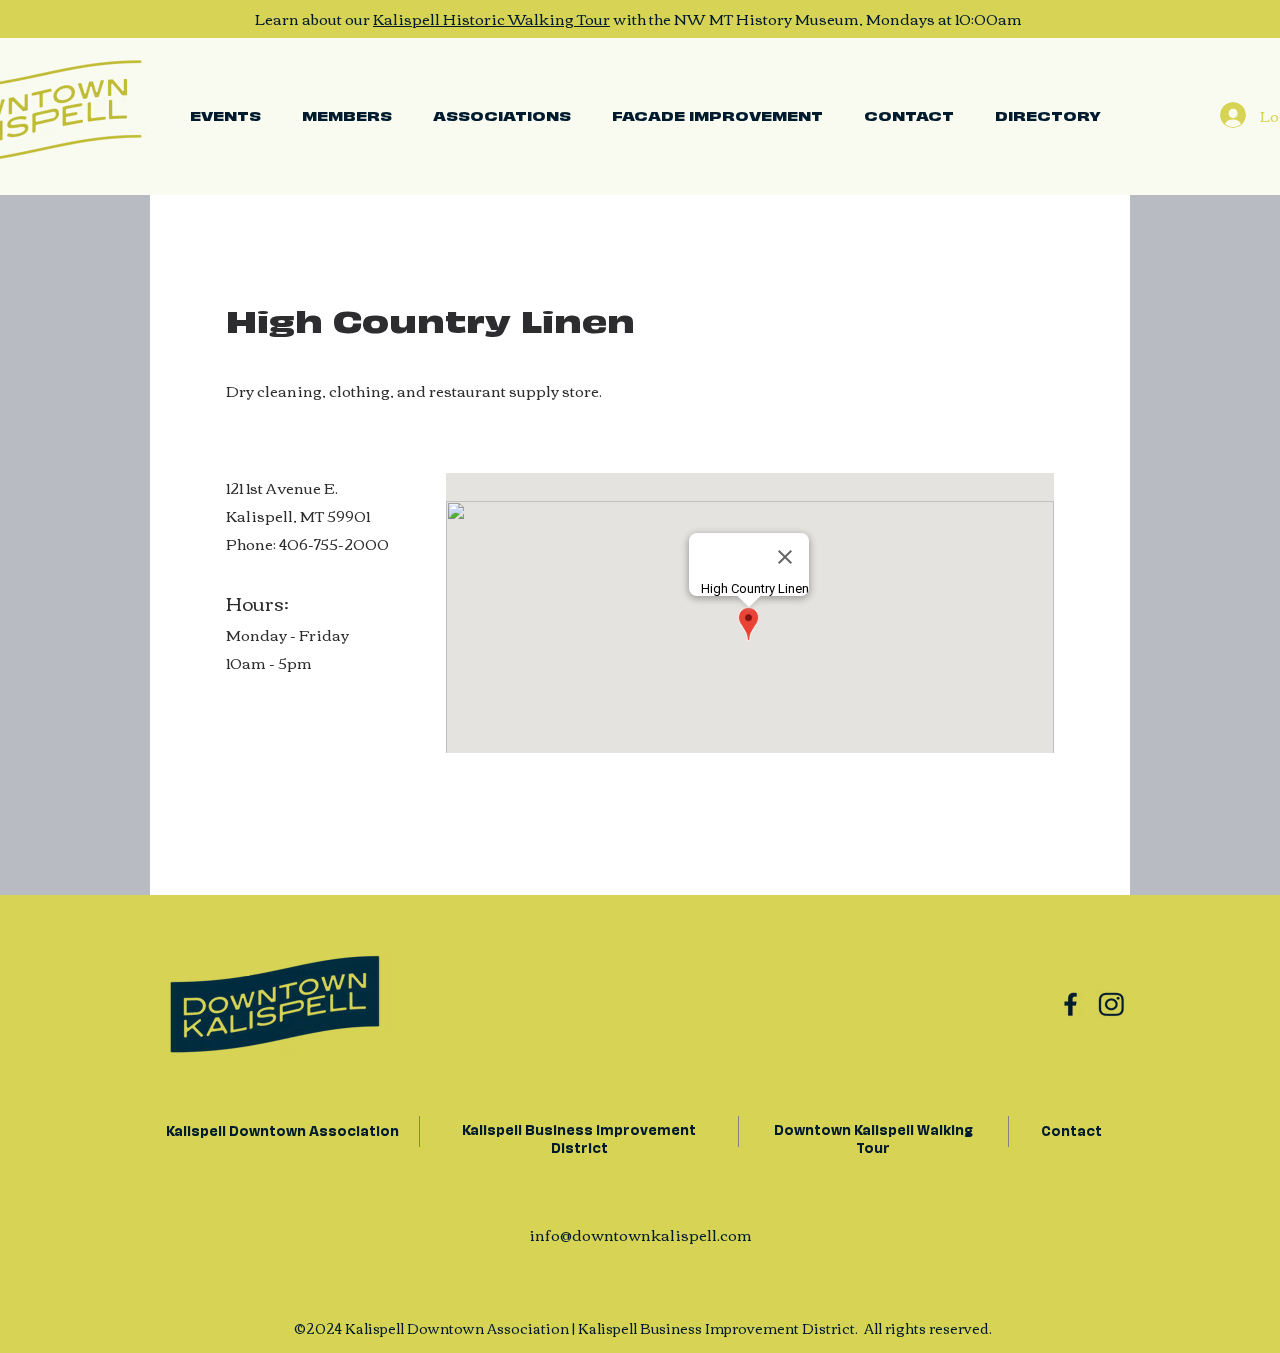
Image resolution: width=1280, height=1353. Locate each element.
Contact (1071, 1129)
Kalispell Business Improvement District (579, 1137)
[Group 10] (1071, 1004)
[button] (501, 115)
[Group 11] (1111, 1004)
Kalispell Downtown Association (281, 1129)
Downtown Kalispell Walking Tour (873, 1137)
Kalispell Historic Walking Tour (491, 18)
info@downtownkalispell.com (640, 1234)
